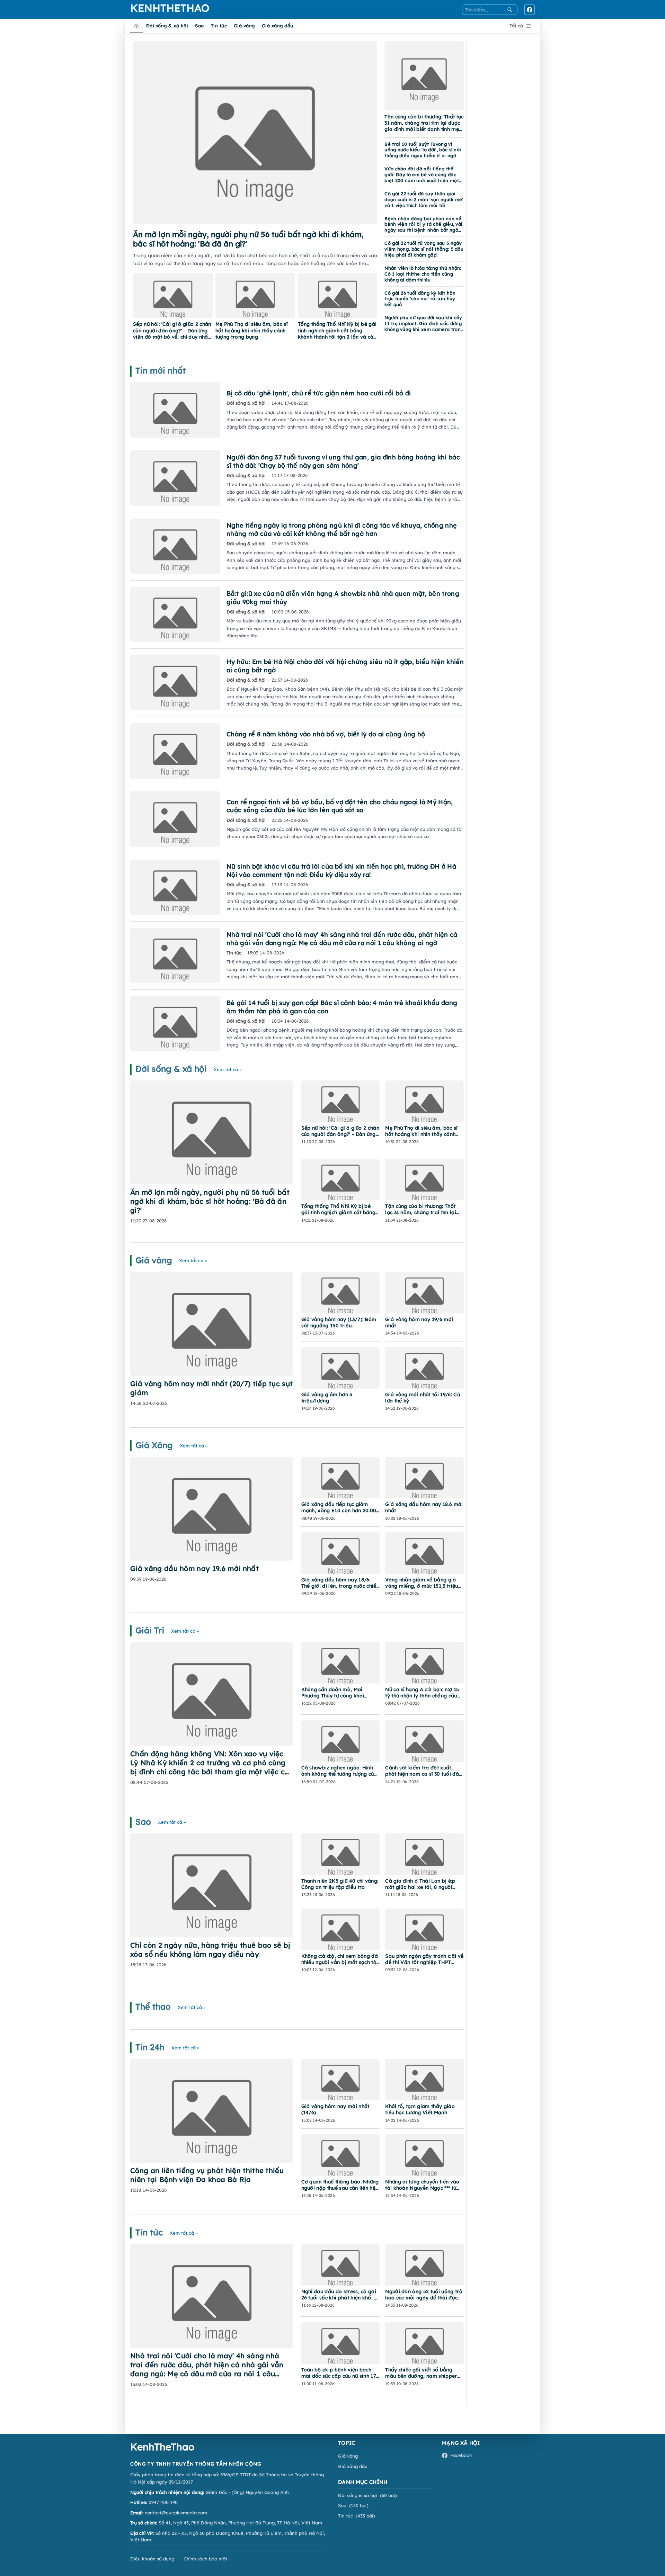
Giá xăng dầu (278, 26)
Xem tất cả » (228, 1069)
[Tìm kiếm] (510, 10)
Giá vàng (244, 26)
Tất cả (516, 26)
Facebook (461, 2455)
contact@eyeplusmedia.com (176, 2513)
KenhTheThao (158, 8)
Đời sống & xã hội (167, 26)
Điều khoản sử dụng (152, 2559)
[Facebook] (530, 10)
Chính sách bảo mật (205, 2559)
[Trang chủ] (136, 26)
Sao (199, 26)
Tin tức (219, 26)
